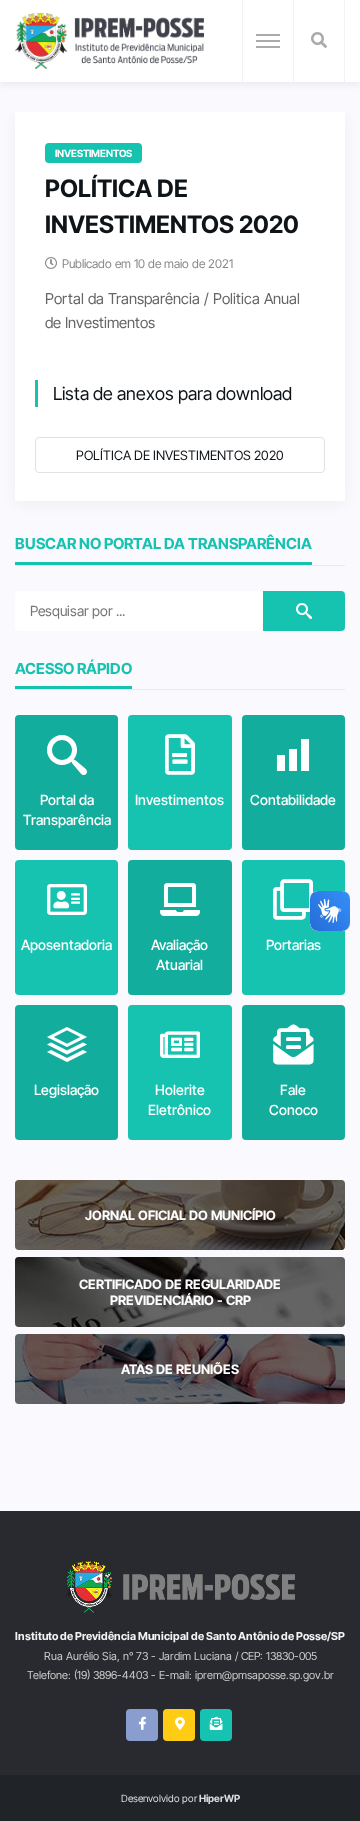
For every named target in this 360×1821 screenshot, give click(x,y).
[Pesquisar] (319, 41)
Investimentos (93, 153)
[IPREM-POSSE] (109, 41)
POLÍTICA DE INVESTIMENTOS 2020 (180, 455)
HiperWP (219, 1798)
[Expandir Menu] (268, 41)
